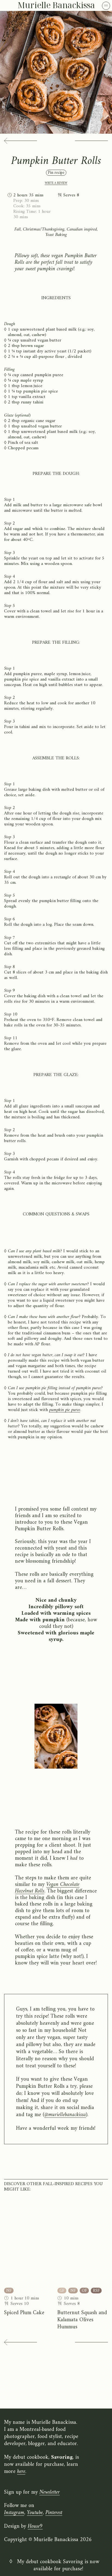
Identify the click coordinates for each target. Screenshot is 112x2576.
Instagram (14, 2513)
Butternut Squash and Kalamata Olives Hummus (82, 2320)
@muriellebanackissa (65, 2115)
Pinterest (54, 2513)
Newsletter (50, 2492)
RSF (96, 2291)
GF (62, 2291)
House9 (35, 2526)
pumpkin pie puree (65, 1410)
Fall (18, 229)
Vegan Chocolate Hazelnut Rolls (47, 1888)
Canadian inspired (82, 229)
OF (84, 2291)
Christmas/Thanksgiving (44, 229)
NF (9, 2291)
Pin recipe (56, 173)
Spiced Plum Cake (24, 2313)
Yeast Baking (56, 235)
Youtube (35, 2513)
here (21, 2472)
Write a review (56, 183)
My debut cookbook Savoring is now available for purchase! (58, 2566)
